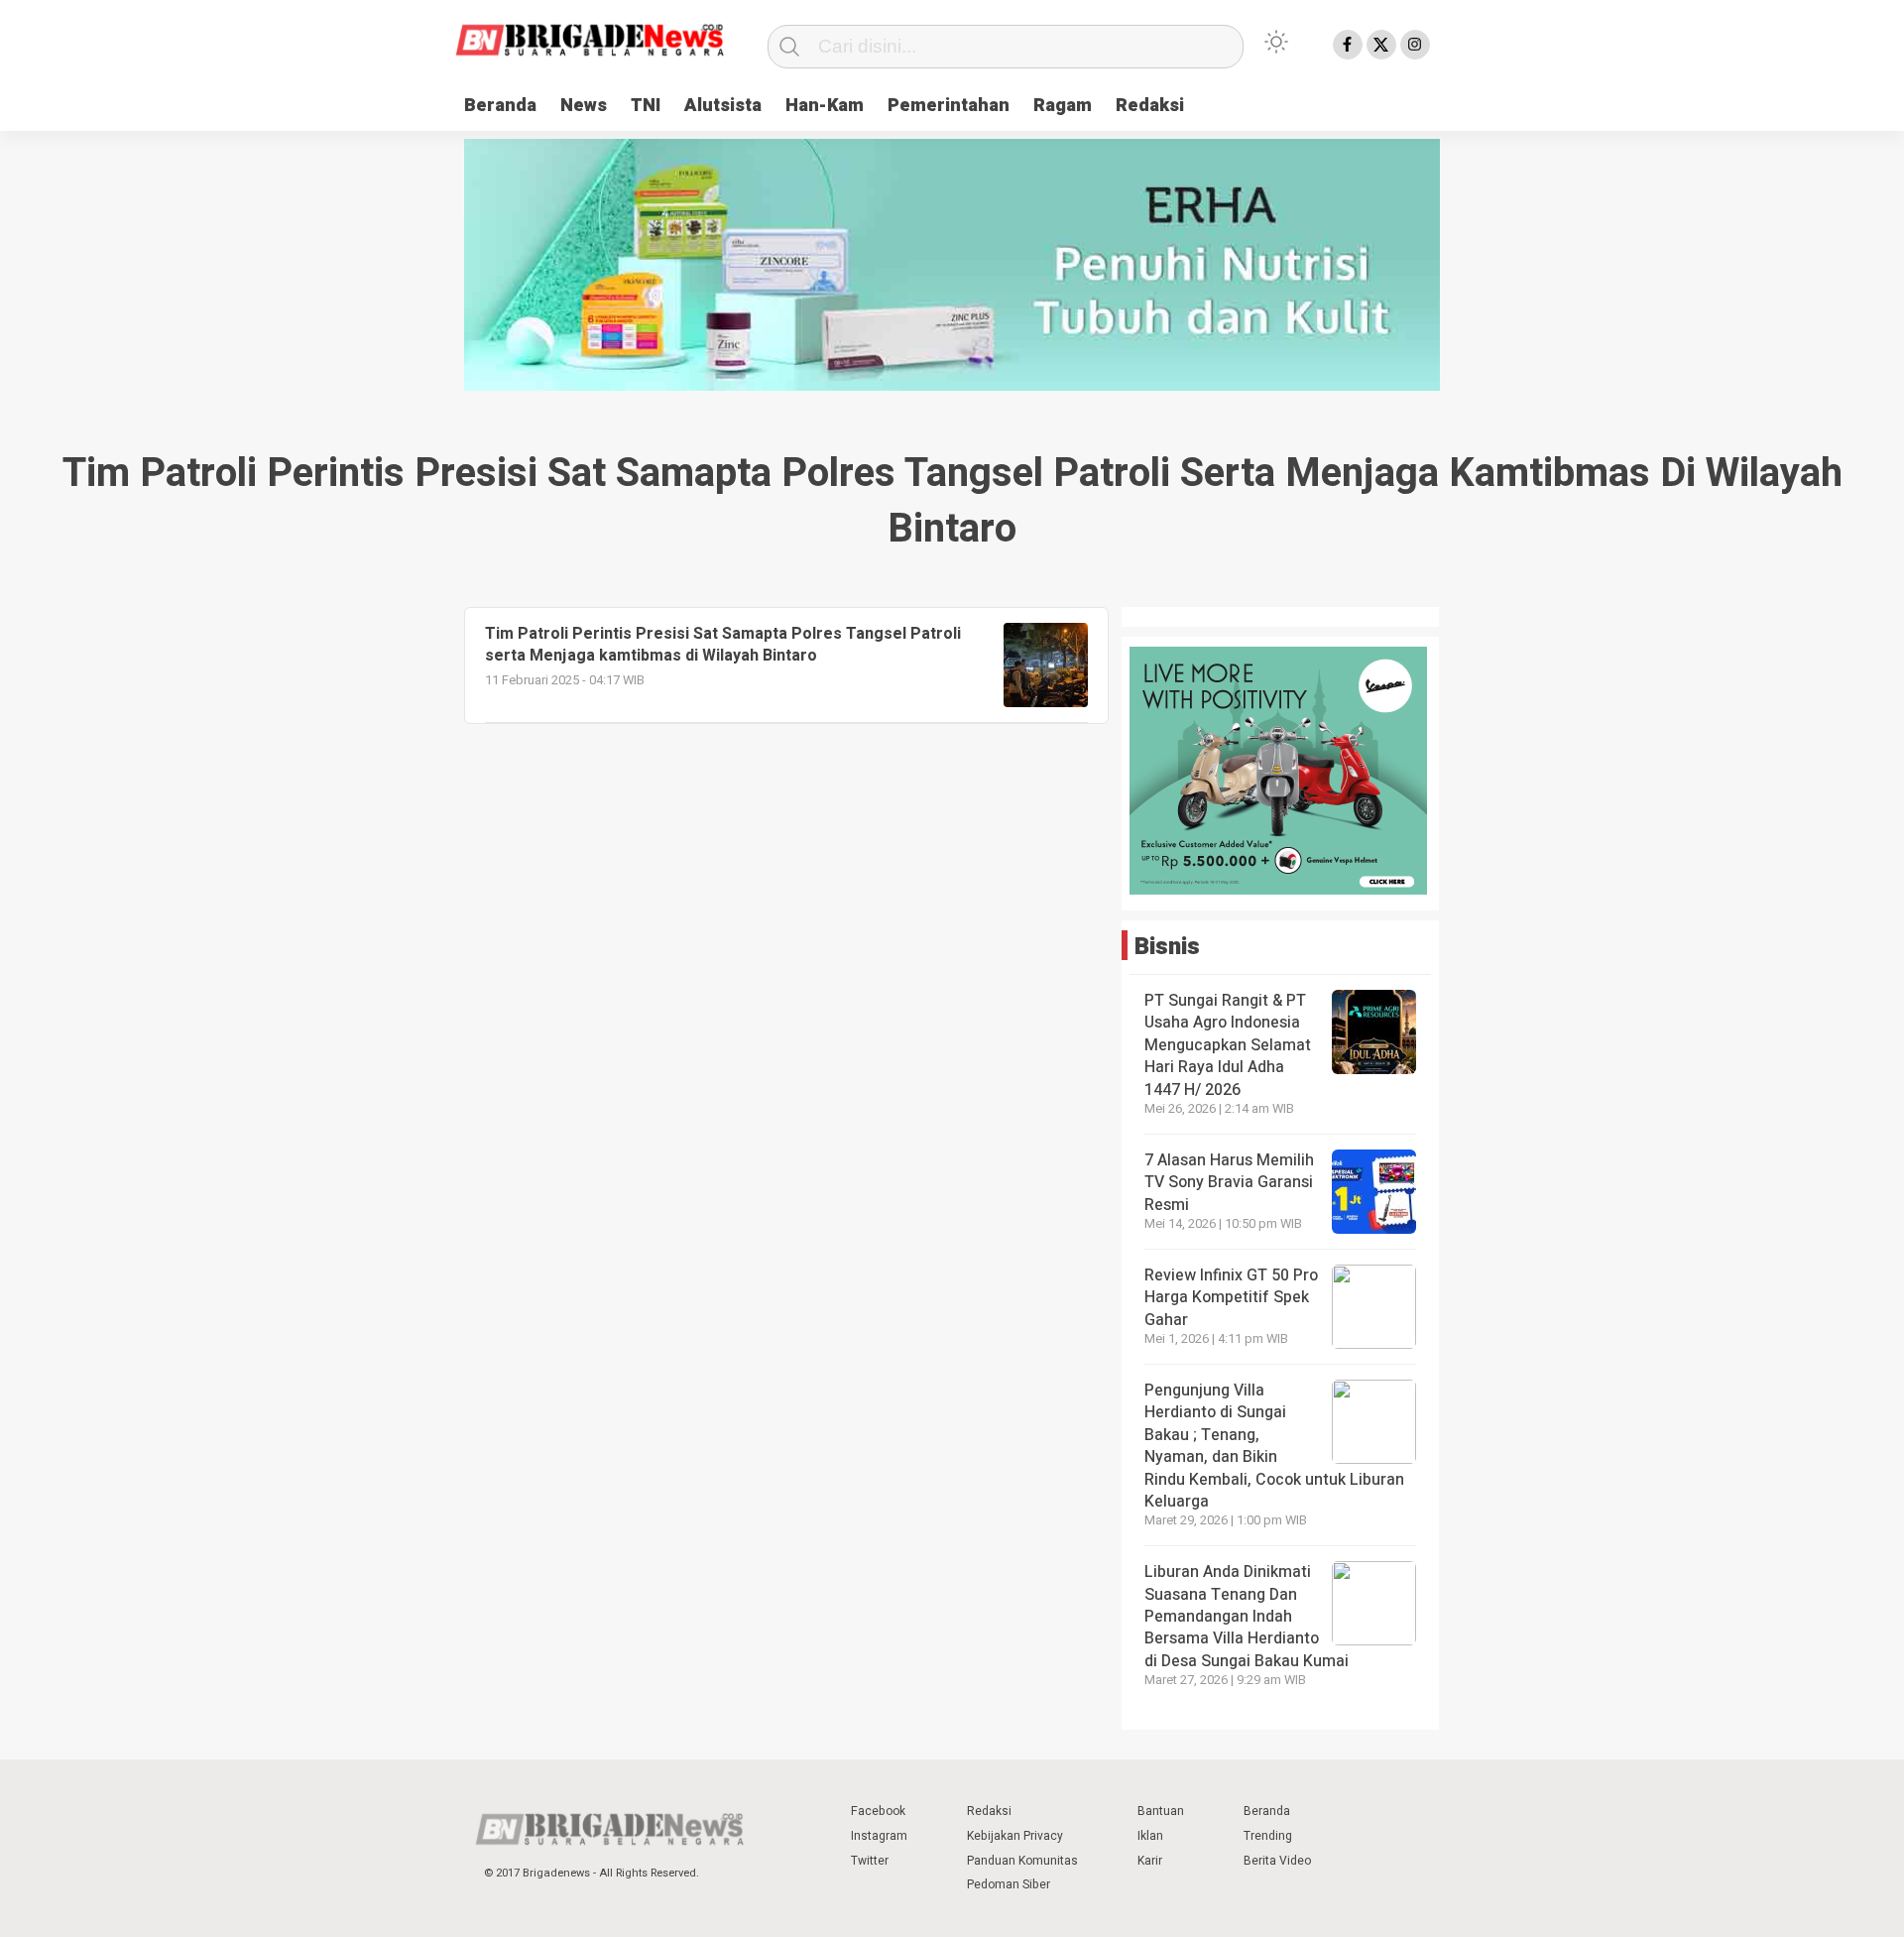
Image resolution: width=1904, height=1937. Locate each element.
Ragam (1063, 106)
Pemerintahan (949, 106)
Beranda (500, 106)
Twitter (870, 1861)
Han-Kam (825, 106)
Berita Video (1277, 1861)
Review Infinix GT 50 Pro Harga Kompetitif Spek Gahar (1231, 1298)
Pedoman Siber (1009, 1884)
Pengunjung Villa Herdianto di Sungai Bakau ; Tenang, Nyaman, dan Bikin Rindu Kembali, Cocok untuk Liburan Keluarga (1274, 1446)
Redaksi (1150, 106)
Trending (1268, 1836)
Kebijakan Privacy (1015, 1836)
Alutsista (723, 106)
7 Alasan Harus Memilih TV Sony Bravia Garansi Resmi (1229, 1183)
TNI (646, 106)
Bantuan (1161, 1811)
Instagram (879, 1836)
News (584, 106)
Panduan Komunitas (1022, 1861)
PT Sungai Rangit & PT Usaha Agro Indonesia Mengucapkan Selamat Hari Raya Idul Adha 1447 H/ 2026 (1228, 1045)
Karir (1150, 1861)
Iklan (1150, 1836)
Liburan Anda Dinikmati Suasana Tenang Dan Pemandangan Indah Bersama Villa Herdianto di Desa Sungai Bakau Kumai (1249, 1617)
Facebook (878, 1811)
